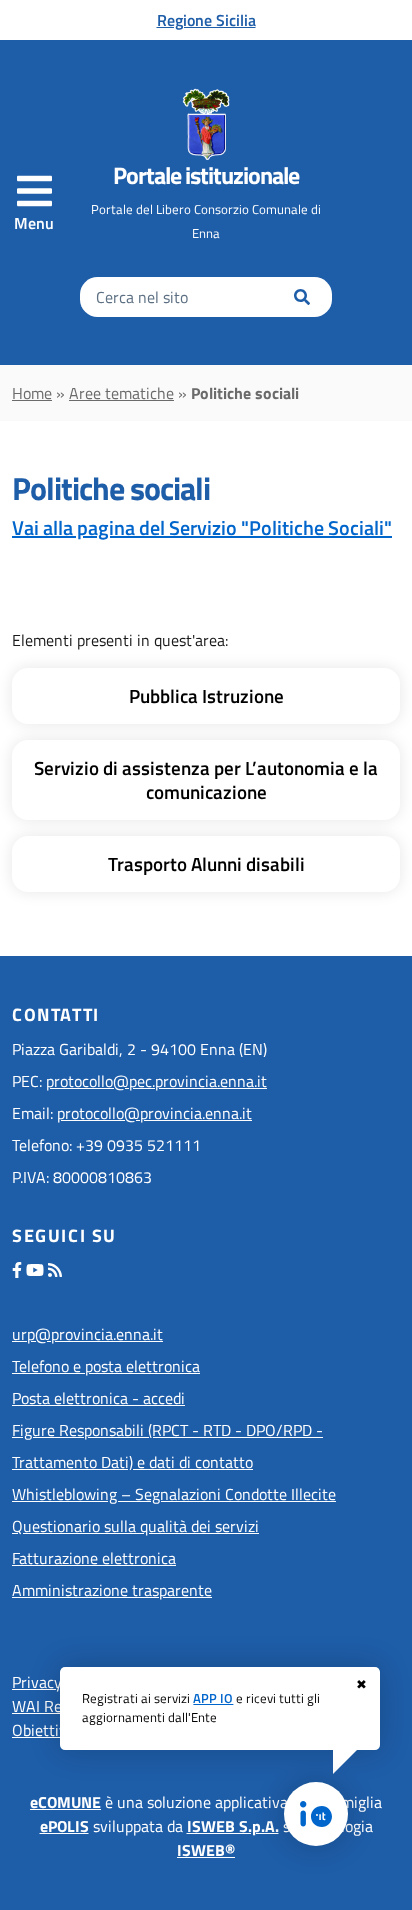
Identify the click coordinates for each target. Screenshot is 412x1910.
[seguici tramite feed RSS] (55, 1270)
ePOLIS (64, 1826)
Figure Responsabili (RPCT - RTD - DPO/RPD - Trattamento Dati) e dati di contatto (167, 1446)
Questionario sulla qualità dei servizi (135, 1526)
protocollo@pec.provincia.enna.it (156, 1081)
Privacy (37, 1682)
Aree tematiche (121, 393)
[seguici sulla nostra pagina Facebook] (17, 1270)
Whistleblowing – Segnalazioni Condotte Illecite (174, 1494)
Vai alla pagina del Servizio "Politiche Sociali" (202, 527)
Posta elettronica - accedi (98, 1398)
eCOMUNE (65, 1802)
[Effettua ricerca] (302, 297)
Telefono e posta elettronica (106, 1366)
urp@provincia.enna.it (87, 1334)
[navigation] (34, 203)
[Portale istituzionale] (206, 124)
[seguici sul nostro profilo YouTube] (35, 1270)
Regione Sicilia (206, 20)
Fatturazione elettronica (94, 1558)
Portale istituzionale (206, 175)
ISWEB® (206, 1850)
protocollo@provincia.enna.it (154, 1113)
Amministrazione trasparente (112, 1590)
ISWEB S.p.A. (233, 1826)
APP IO (213, 1698)
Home (32, 393)
